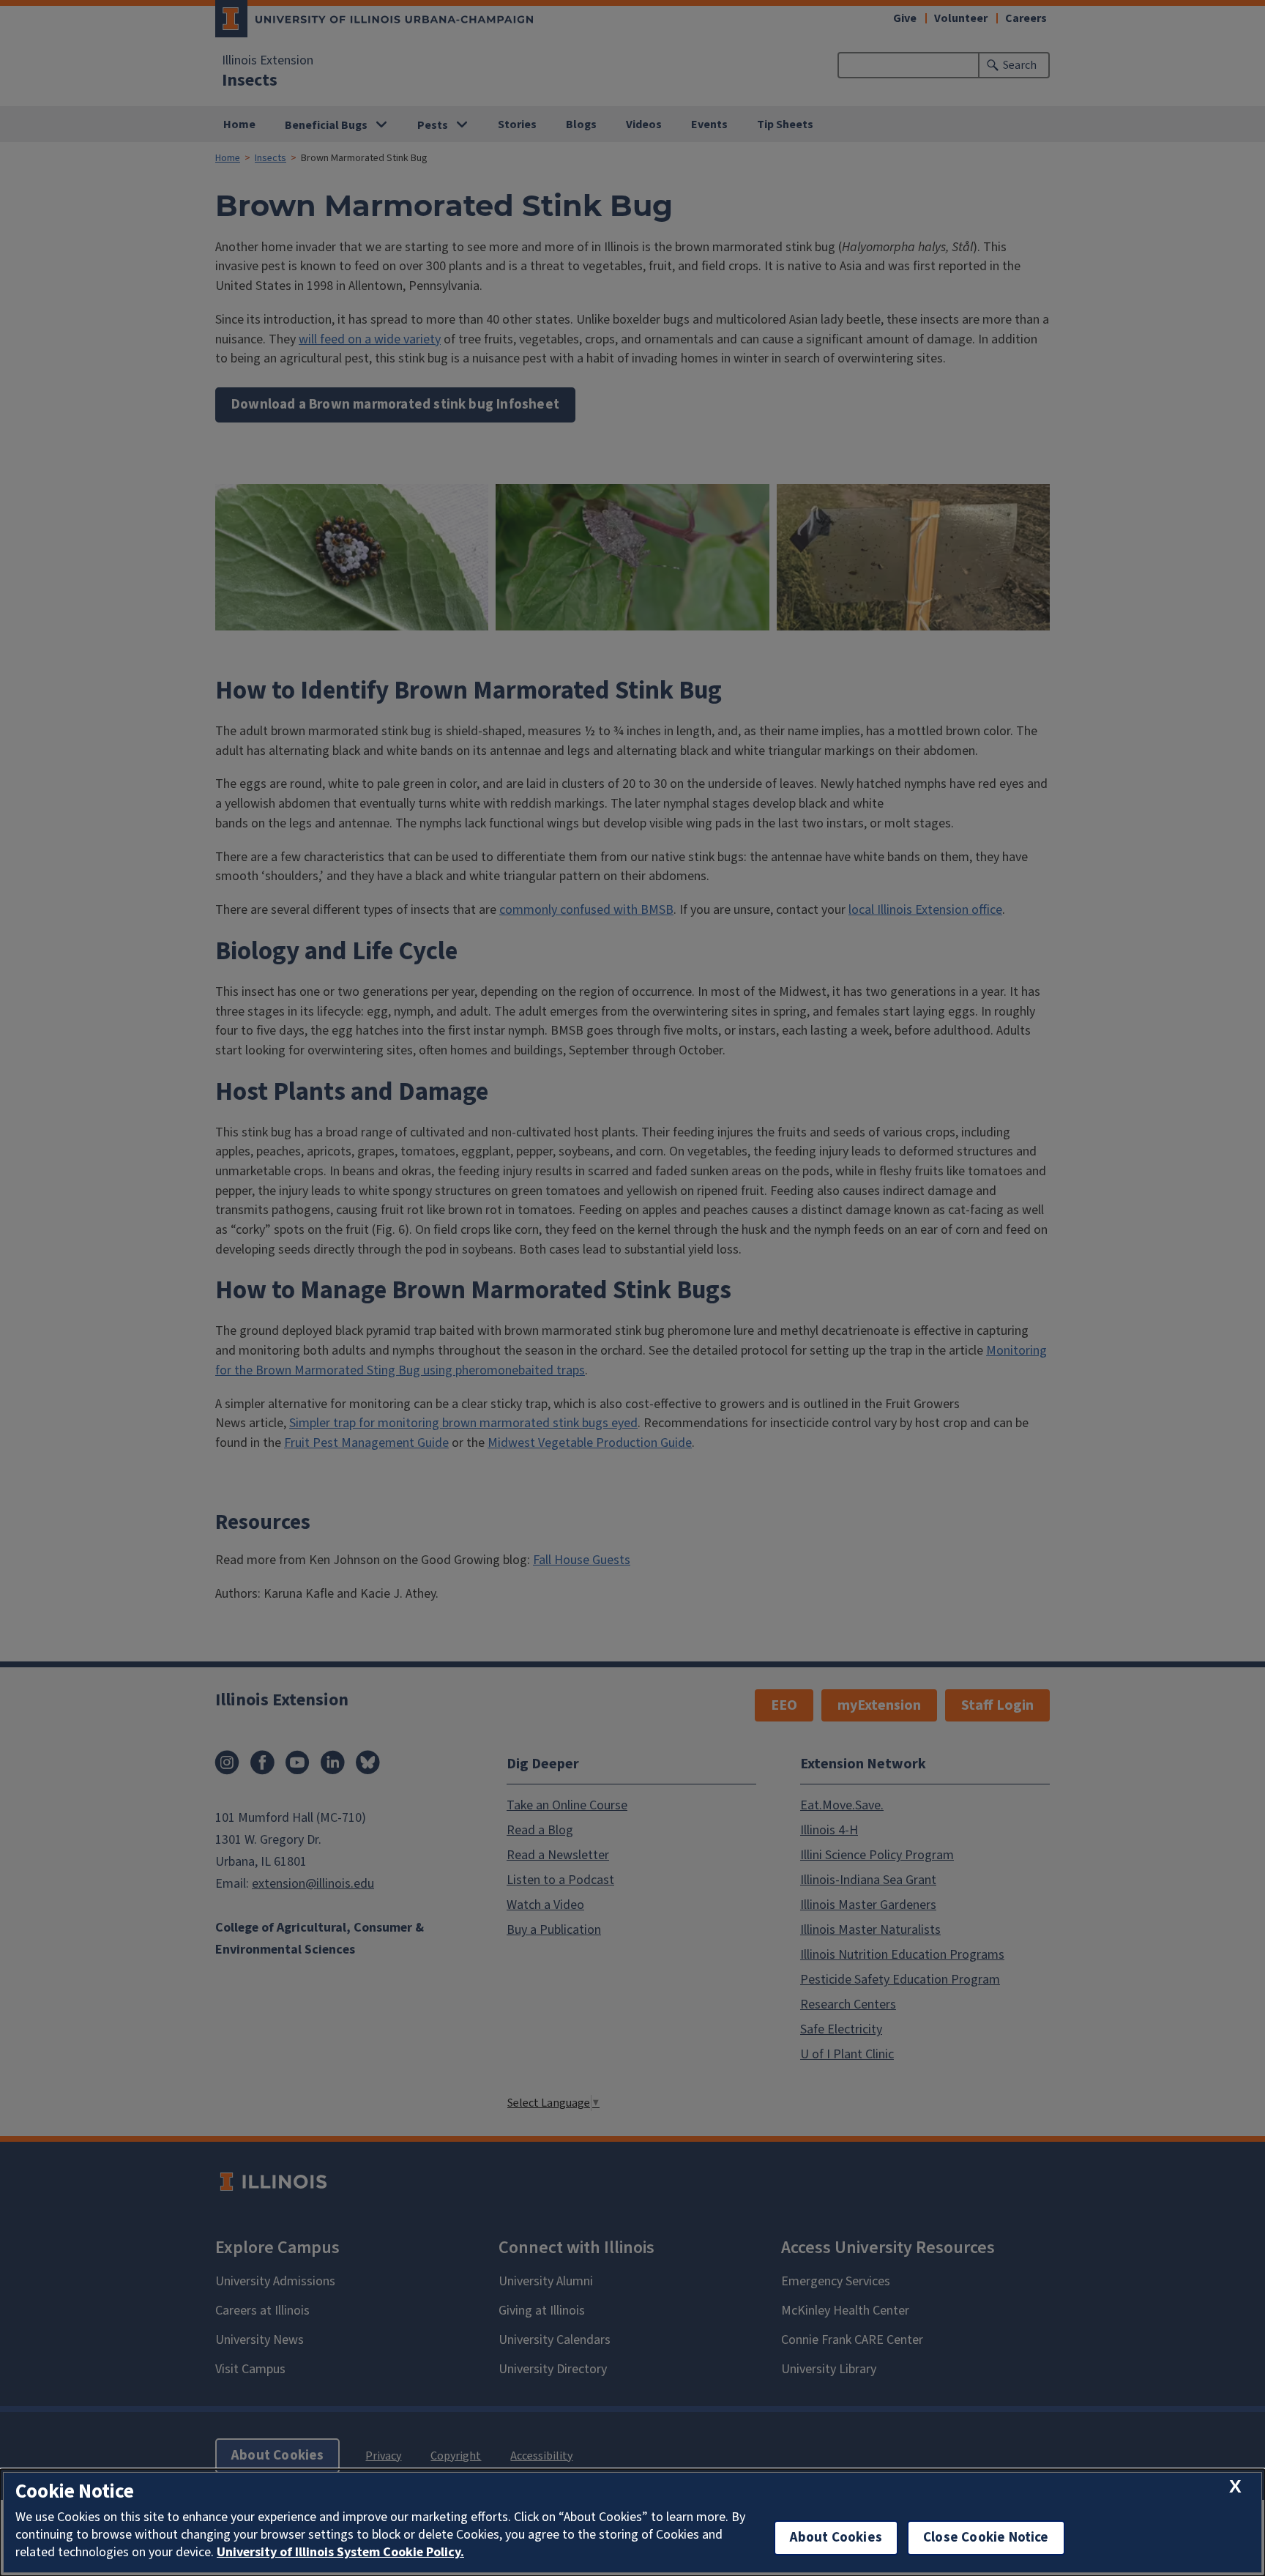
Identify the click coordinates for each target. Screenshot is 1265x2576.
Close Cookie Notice (986, 2538)
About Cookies (836, 2538)
